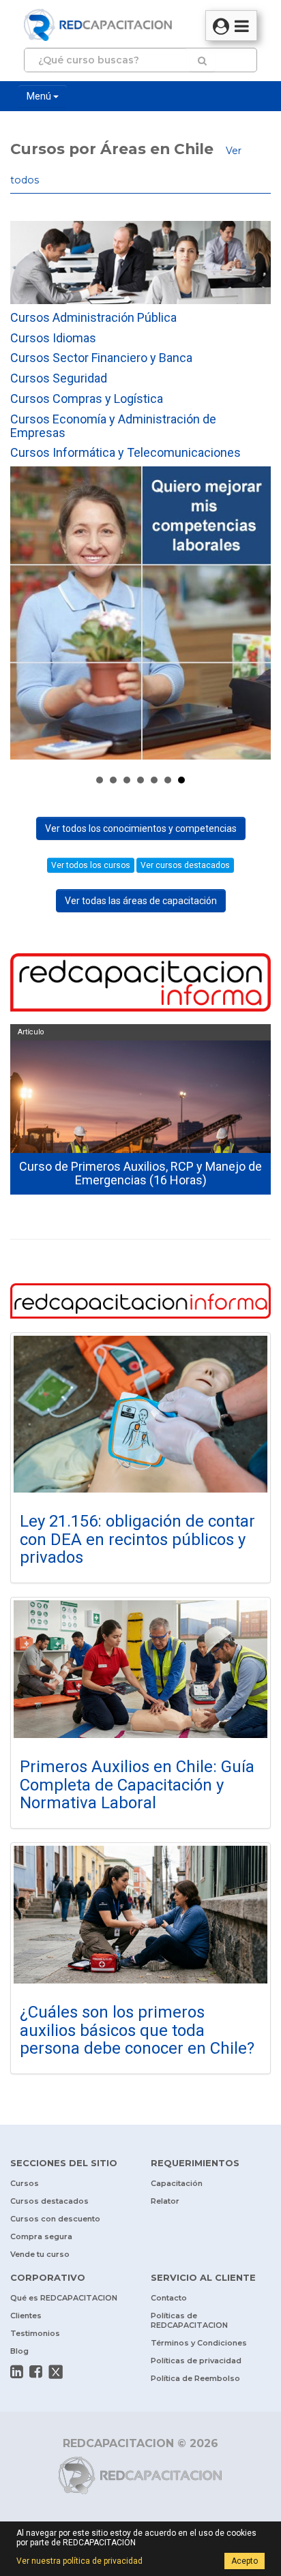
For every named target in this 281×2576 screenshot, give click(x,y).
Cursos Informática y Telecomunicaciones (125, 452)
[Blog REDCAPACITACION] (140, 984)
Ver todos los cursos (91, 865)
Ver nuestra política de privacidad (79, 2561)
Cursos (25, 2183)
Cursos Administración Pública (93, 317)
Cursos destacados (49, 2201)
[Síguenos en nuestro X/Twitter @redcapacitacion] (56, 2371)
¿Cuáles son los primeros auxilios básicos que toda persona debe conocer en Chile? (137, 2030)
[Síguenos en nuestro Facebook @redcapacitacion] (36, 2371)
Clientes (26, 2316)
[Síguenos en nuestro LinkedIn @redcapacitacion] (17, 2371)
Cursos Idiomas (53, 338)
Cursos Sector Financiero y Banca (101, 358)
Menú (40, 96)
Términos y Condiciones (199, 2343)
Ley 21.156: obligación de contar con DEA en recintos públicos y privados (137, 1539)
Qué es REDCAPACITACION (64, 2298)
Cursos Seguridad (59, 378)
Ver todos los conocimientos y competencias (141, 828)
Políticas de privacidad (196, 2361)
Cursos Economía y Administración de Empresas (113, 426)
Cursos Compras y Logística (87, 399)
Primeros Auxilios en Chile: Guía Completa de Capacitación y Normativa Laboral (137, 1785)
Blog (19, 2351)
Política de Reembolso (195, 2378)
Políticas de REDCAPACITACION (189, 2320)
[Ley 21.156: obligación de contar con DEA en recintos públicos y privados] (140, 1414)
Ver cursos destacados (185, 865)
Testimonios (35, 2333)
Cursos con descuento (55, 2219)
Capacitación (177, 2183)
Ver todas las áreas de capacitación (141, 901)
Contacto (169, 2298)
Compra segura (41, 2236)
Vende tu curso (40, 2254)
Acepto (245, 2561)
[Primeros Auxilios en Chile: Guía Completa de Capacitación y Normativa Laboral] (140, 1669)
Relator (165, 2201)
